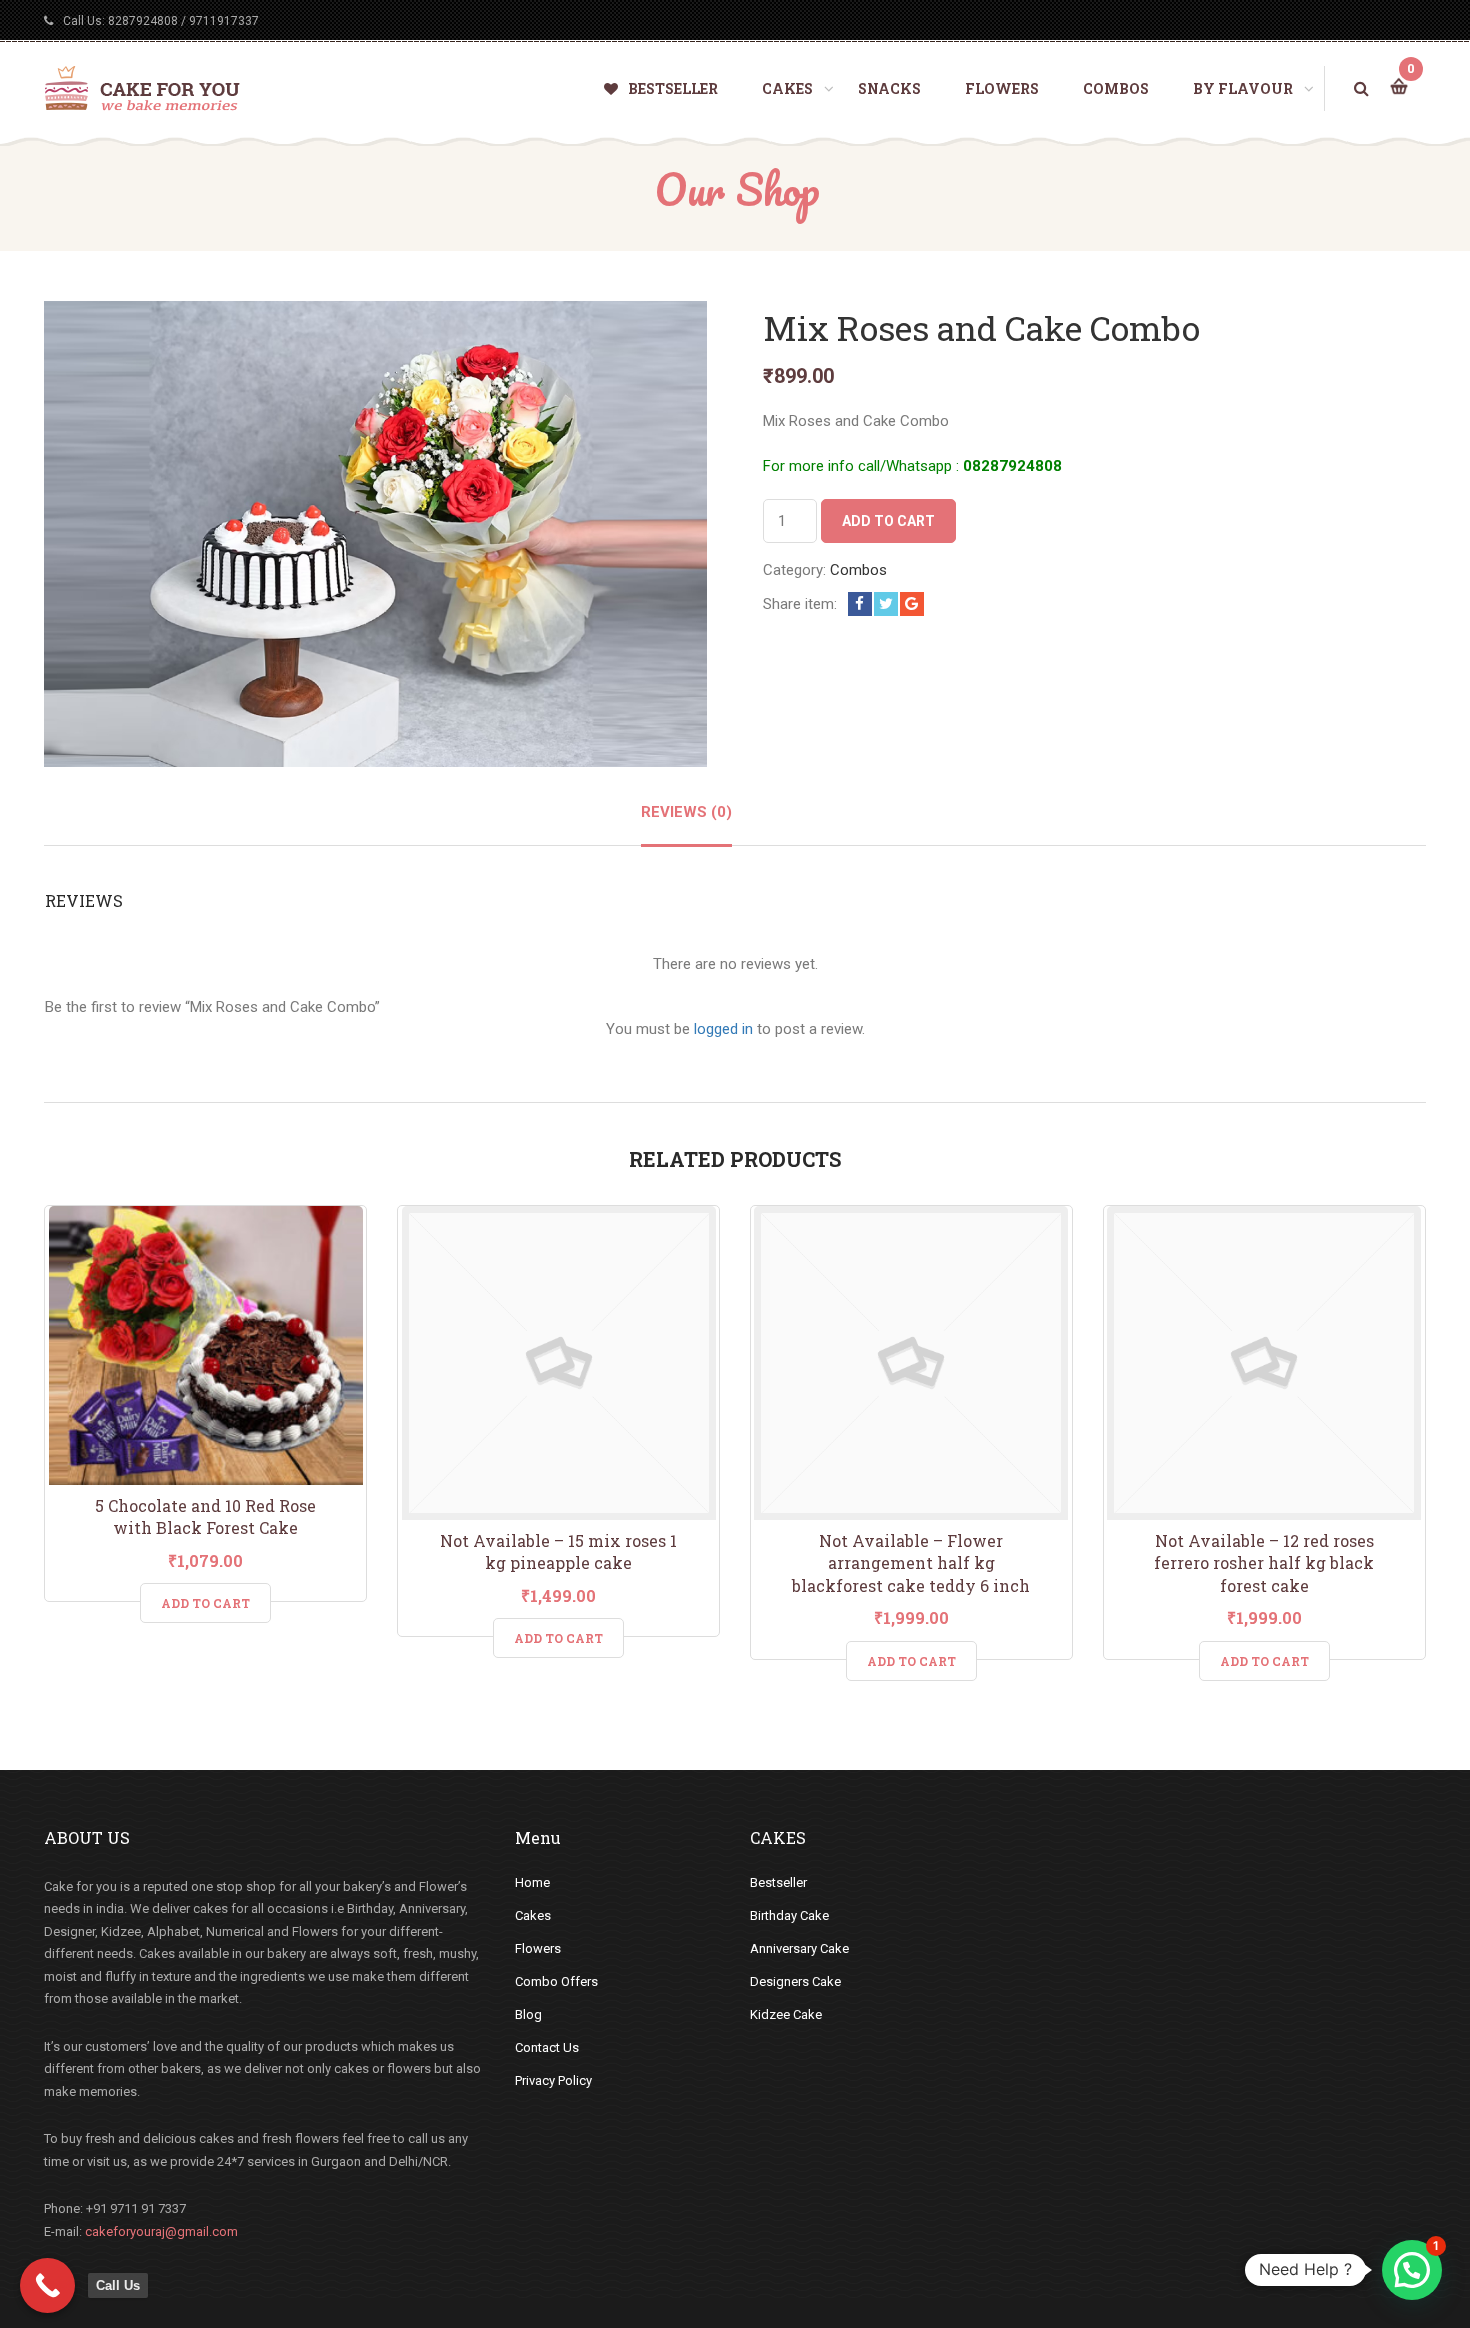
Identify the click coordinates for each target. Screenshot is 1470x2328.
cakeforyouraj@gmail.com (161, 2231)
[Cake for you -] (142, 87)
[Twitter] (886, 604)
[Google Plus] (912, 604)
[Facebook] (860, 604)
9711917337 (224, 21)
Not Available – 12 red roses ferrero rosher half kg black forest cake (1264, 1563)
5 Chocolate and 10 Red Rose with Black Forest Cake (205, 1517)
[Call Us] (47, 2285)
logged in (723, 1029)
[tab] (686, 824)
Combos (858, 570)
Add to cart (888, 521)
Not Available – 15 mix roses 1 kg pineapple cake (558, 1552)
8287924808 (143, 21)
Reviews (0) (686, 812)
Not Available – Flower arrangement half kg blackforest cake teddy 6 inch (911, 1563)
